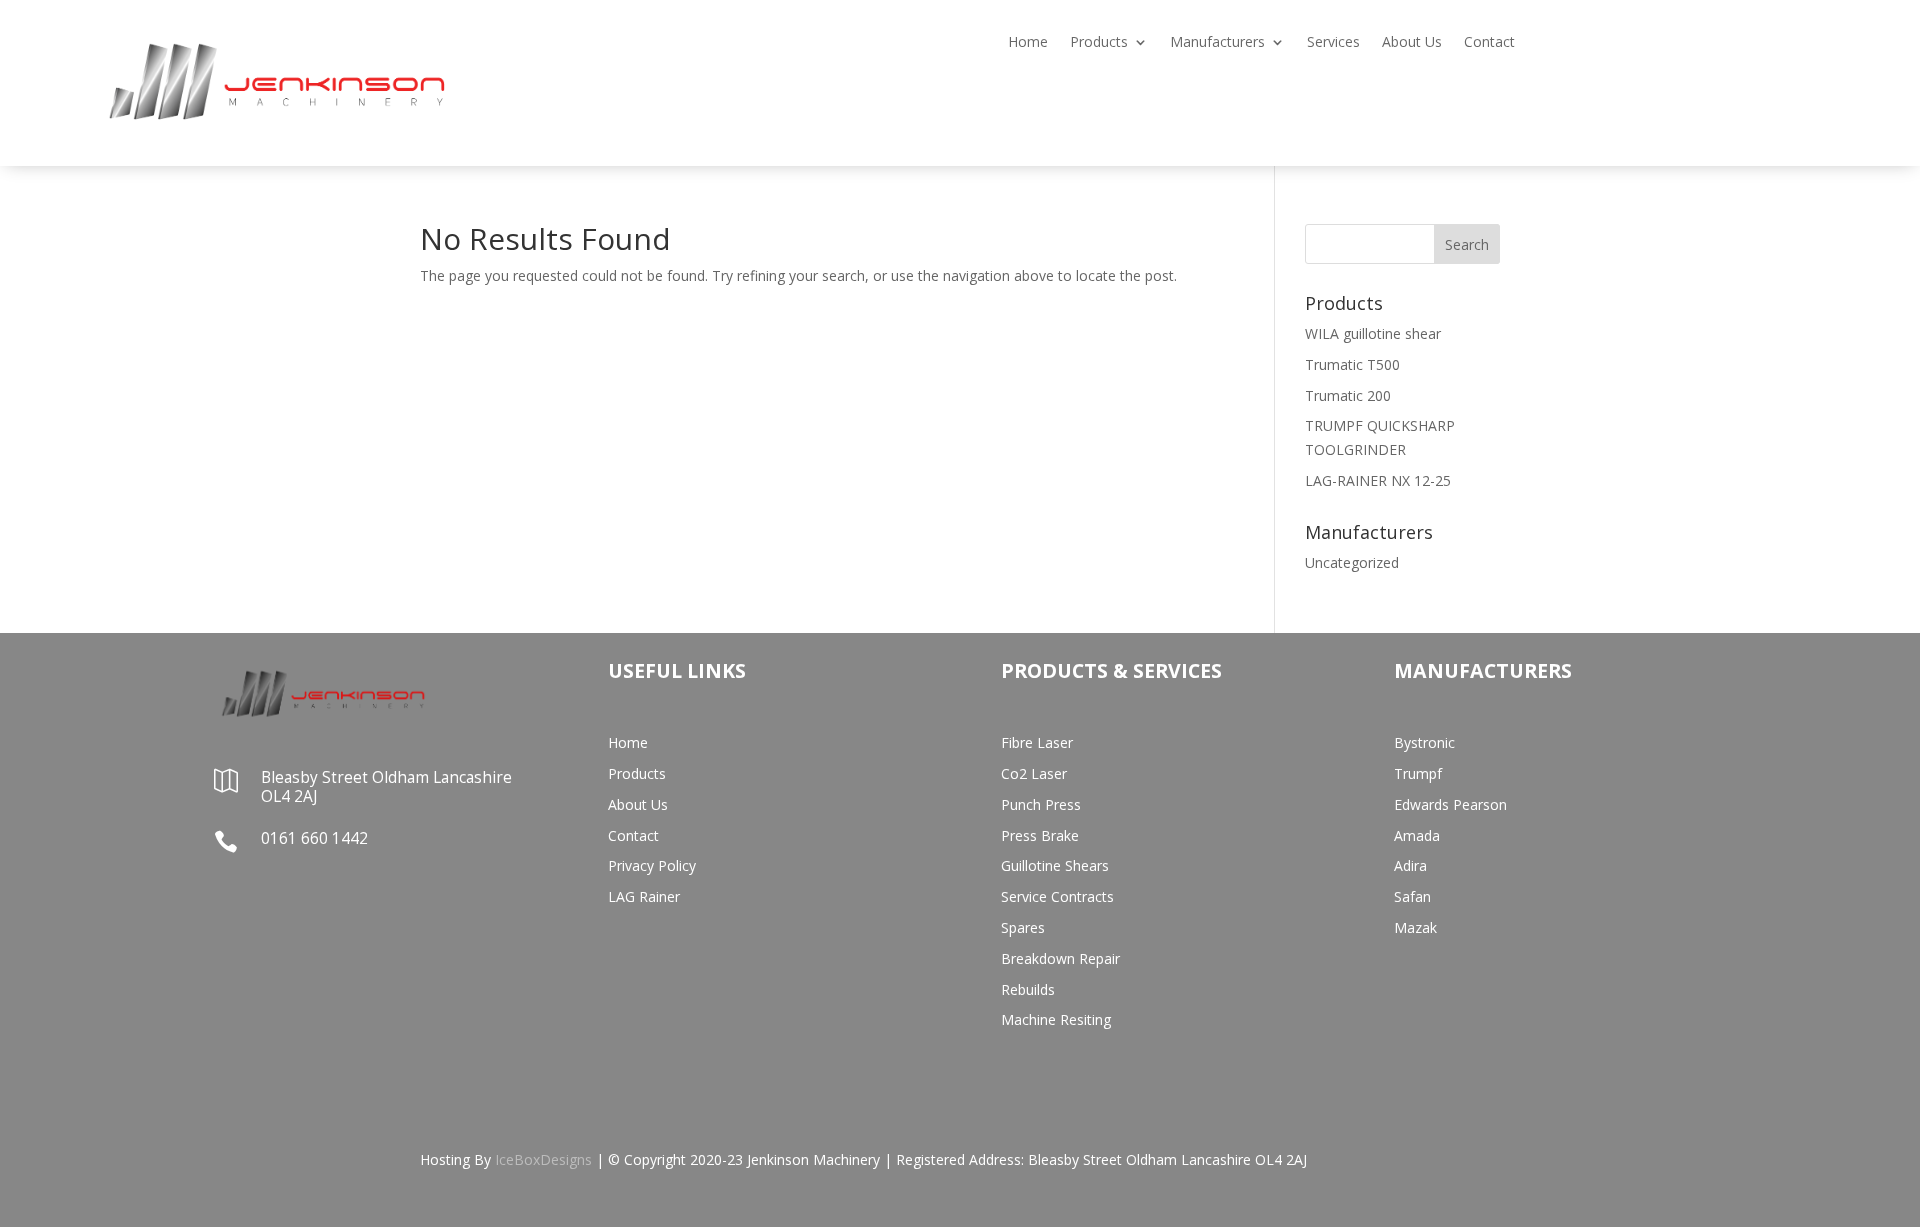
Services (1333, 43)
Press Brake (1040, 835)
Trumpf (1418, 773)
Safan (1412, 896)
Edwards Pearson (1450, 804)
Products (1099, 43)
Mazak (1415, 927)
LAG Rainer (644, 896)
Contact (1489, 43)
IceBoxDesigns (543, 1159)
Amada (1417, 835)
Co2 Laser (1034, 773)
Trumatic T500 (1352, 364)
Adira (1410, 865)
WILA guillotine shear (1373, 333)
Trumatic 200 (1348, 395)
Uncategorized (1352, 562)
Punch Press (1041, 804)
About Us (1412, 43)
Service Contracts (1057, 896)
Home (1028, 43)
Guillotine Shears (1055, 865)
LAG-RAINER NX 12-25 (1378, 480)
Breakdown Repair (1060, 958)
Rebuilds (1028, 989)
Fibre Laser (1037, 742)
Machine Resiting (1056, 1019)
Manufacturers (1217, 43)
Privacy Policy (652, 865)
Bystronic (1424, 742)
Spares (1023, 927)
